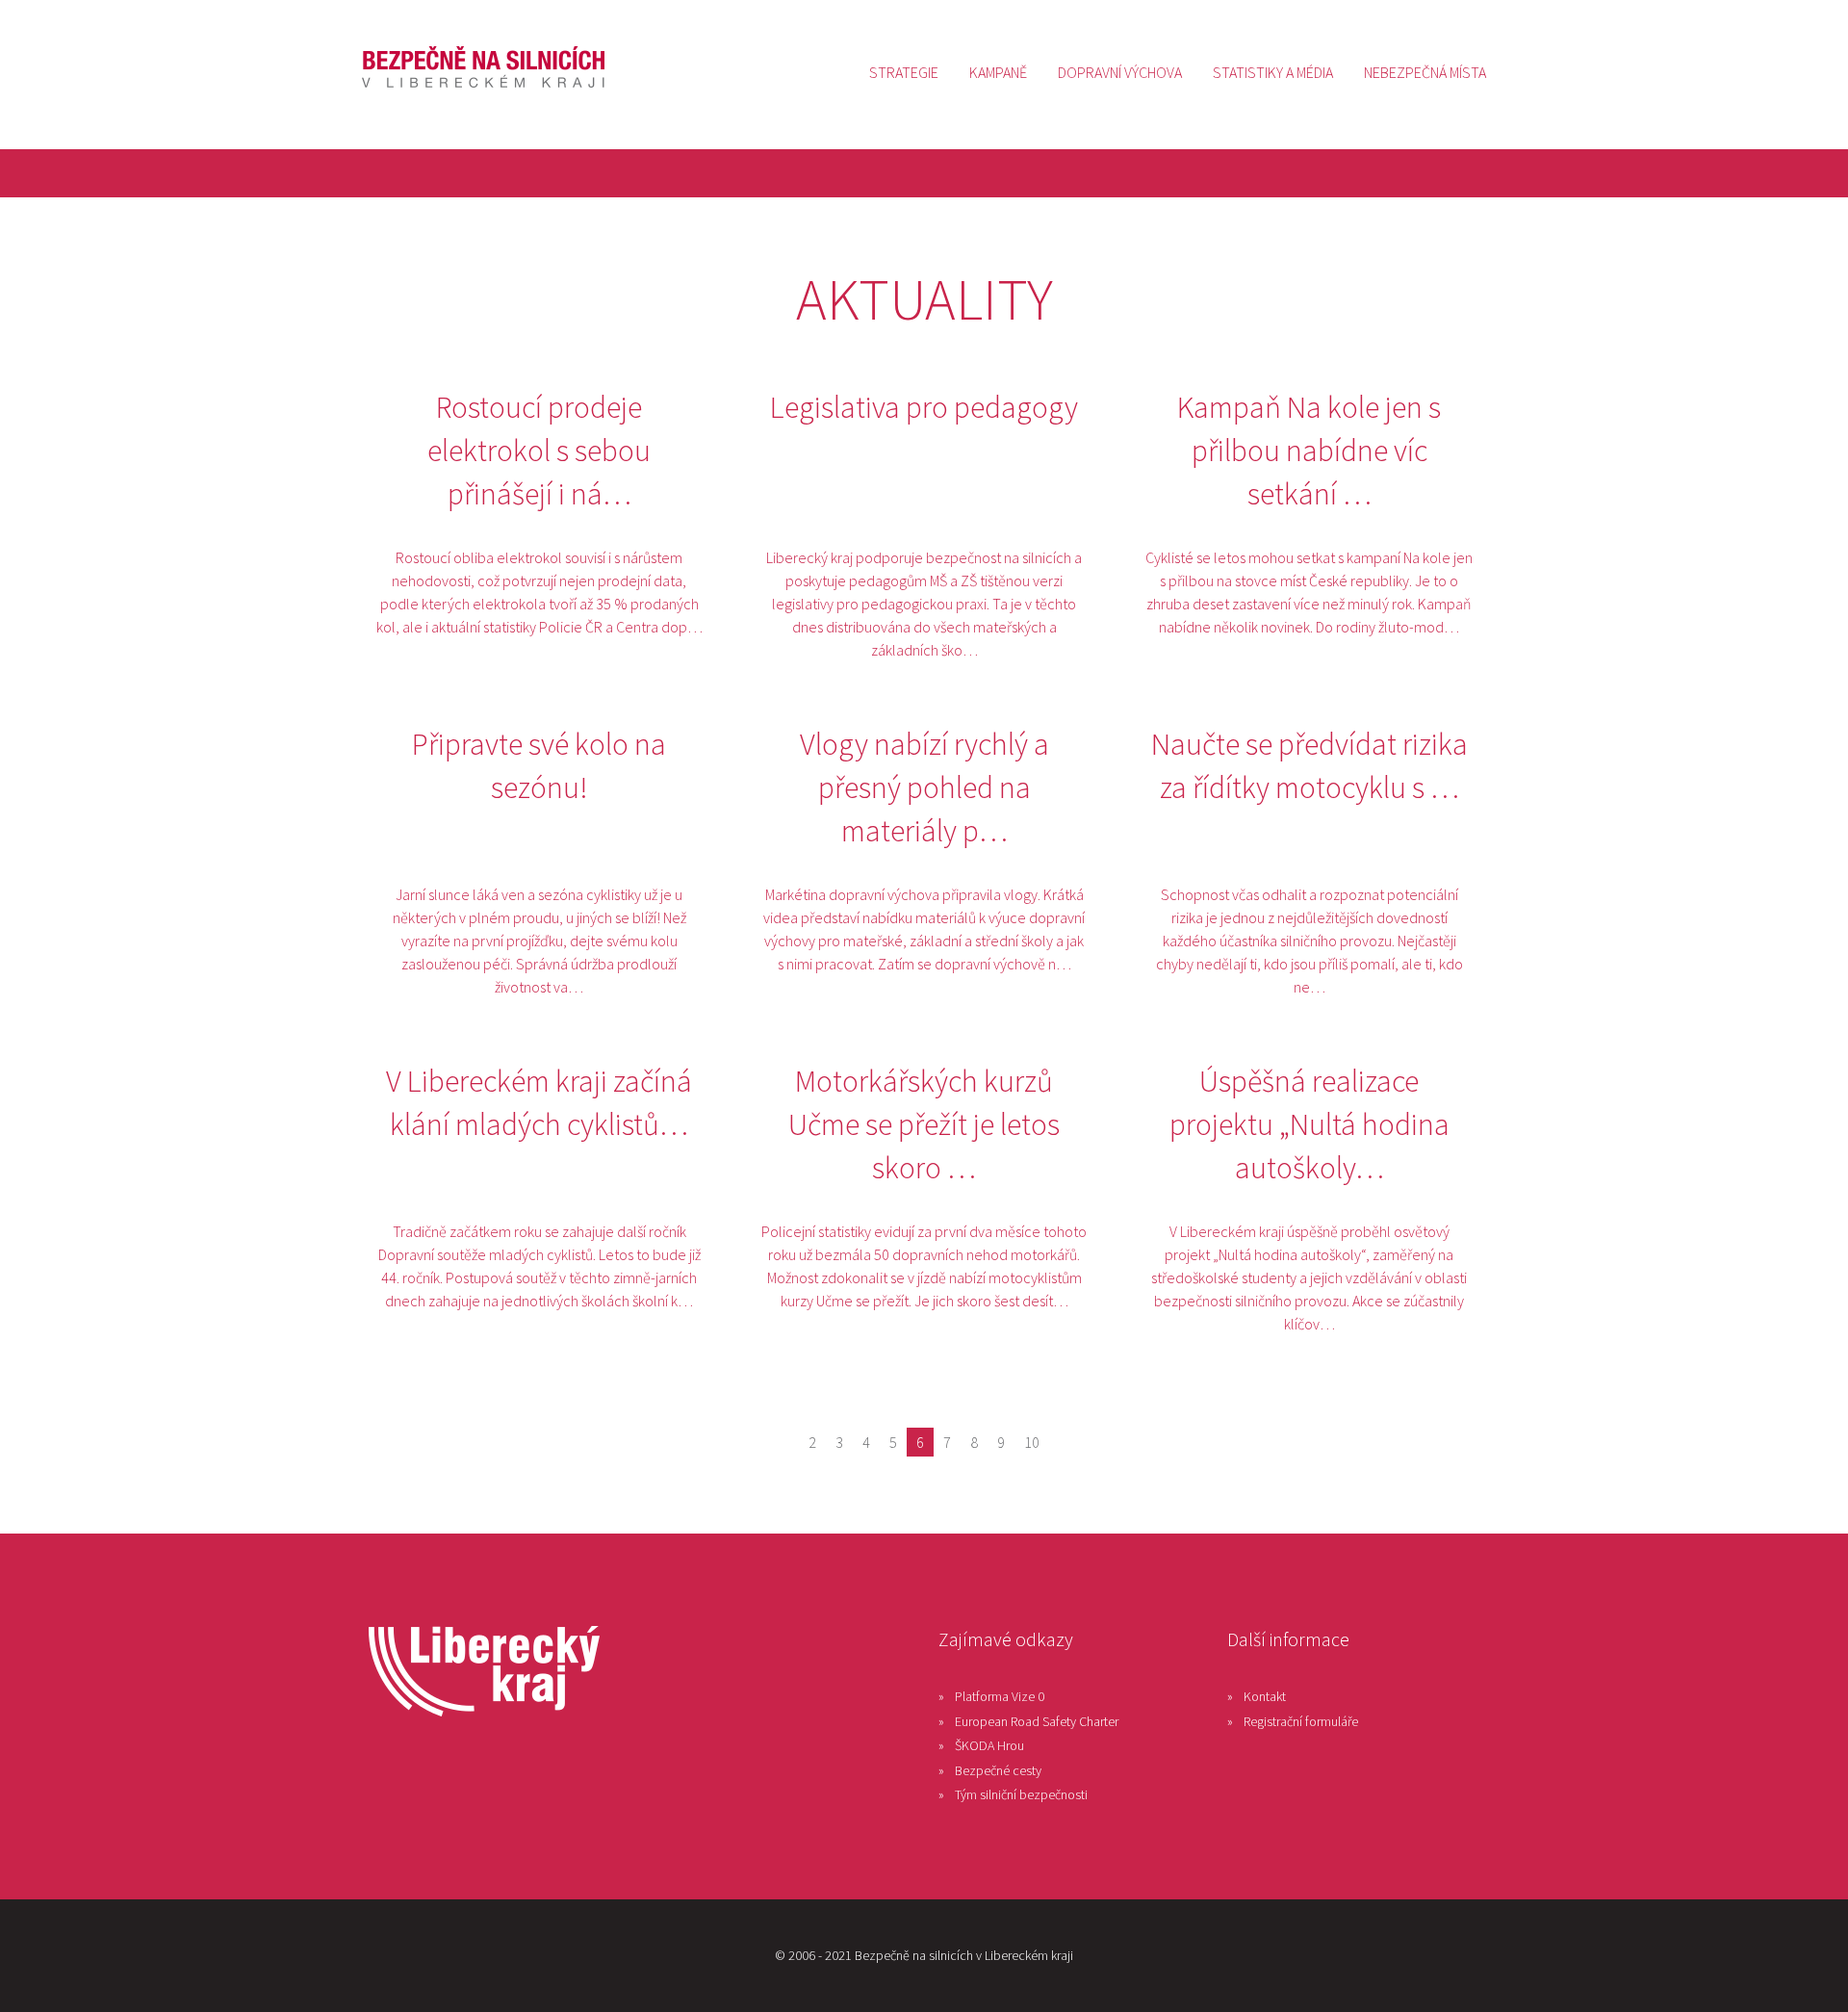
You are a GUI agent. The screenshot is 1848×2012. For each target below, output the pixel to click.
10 (1032, 1442)
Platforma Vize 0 (1000, 1696)
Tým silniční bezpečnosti (1021, 1794)
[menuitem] (904, 72)
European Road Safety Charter (1037, 1721)
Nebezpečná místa (1425, 72)
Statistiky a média (1273, 72)
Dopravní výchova (1120, 72)
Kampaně (998, 72)
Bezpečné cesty (998, 1770)
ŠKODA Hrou (989, 1745)
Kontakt (1265, 1696)
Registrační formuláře (1301, 1721)
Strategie (904, 72)
